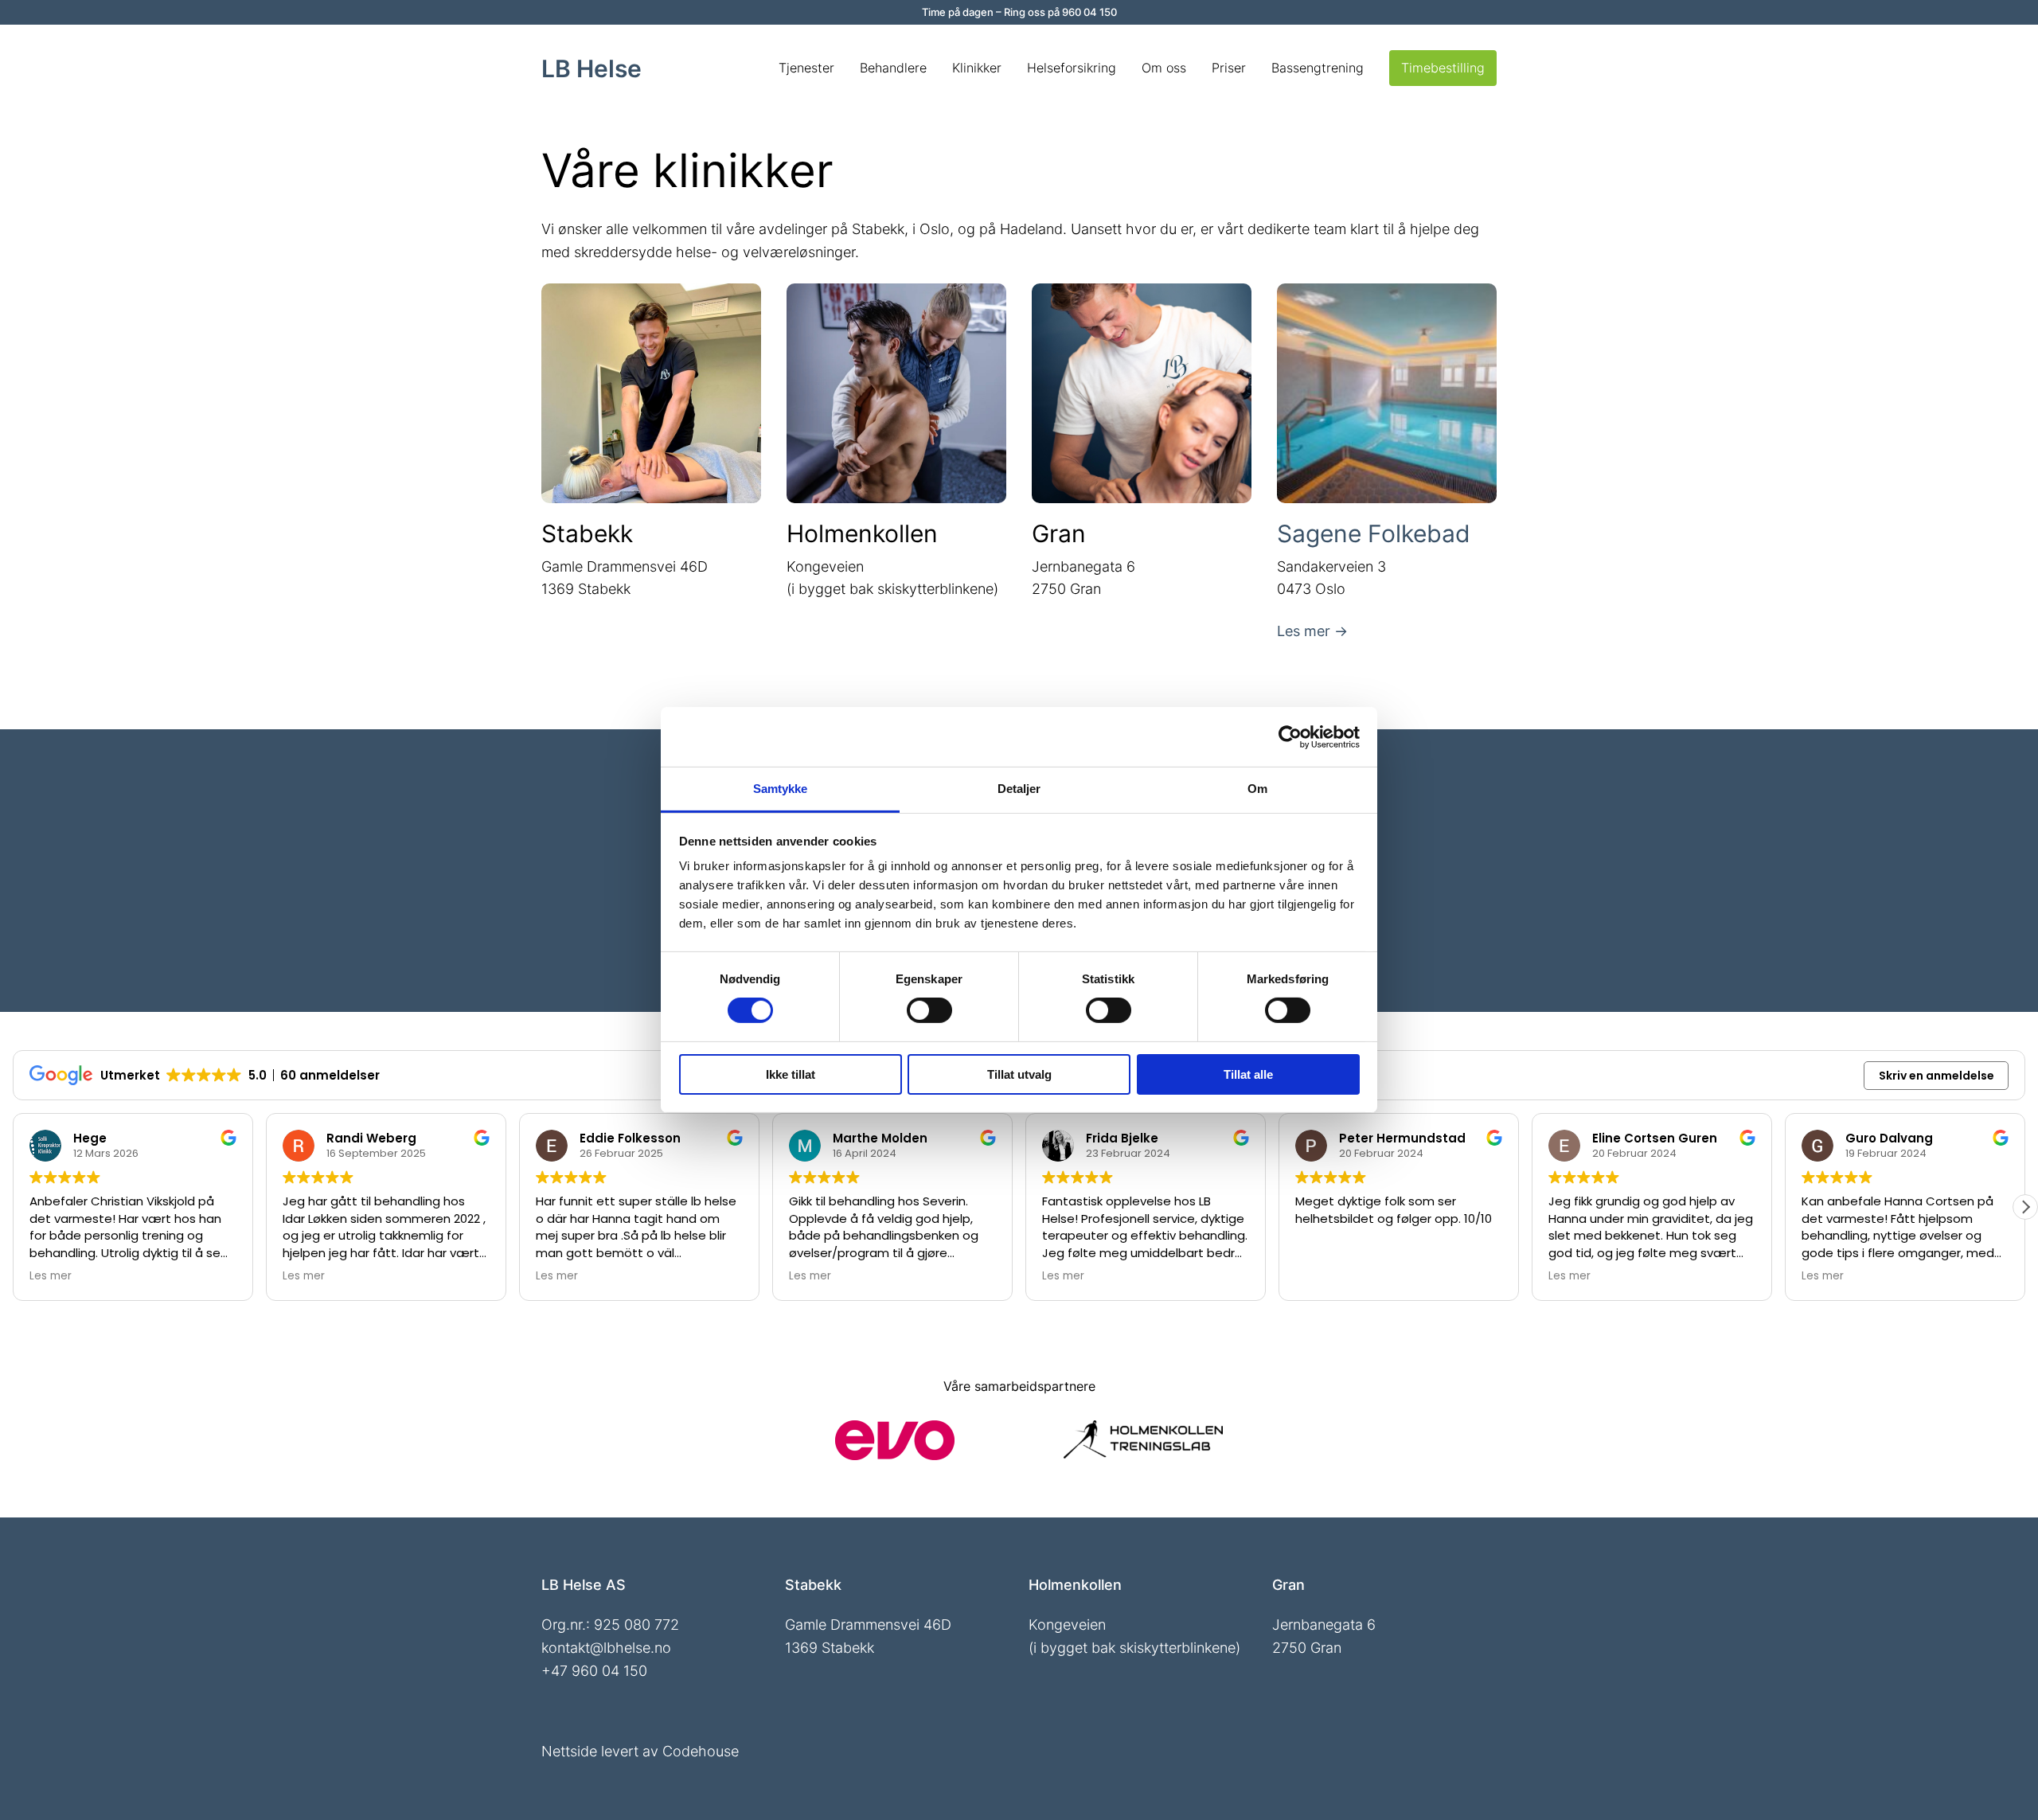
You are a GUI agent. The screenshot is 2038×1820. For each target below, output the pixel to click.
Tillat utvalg (1019, 1074)
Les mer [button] (59, 1276)
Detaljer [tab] (1019, 789)
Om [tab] (1257, 789)
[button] (2025, 1207)
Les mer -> (1312, 631)
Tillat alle (1248, 1074)
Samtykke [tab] (781, 789)
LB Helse (591, 68)
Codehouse (701, 1751)
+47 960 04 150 (594, 1671)
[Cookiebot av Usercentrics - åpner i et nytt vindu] (1290, 736)
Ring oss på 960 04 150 (1060, 12)
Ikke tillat (791, 1074)
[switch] (929, 1010)
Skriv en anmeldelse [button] (1936, 1076)
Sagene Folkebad (1374, 533)
